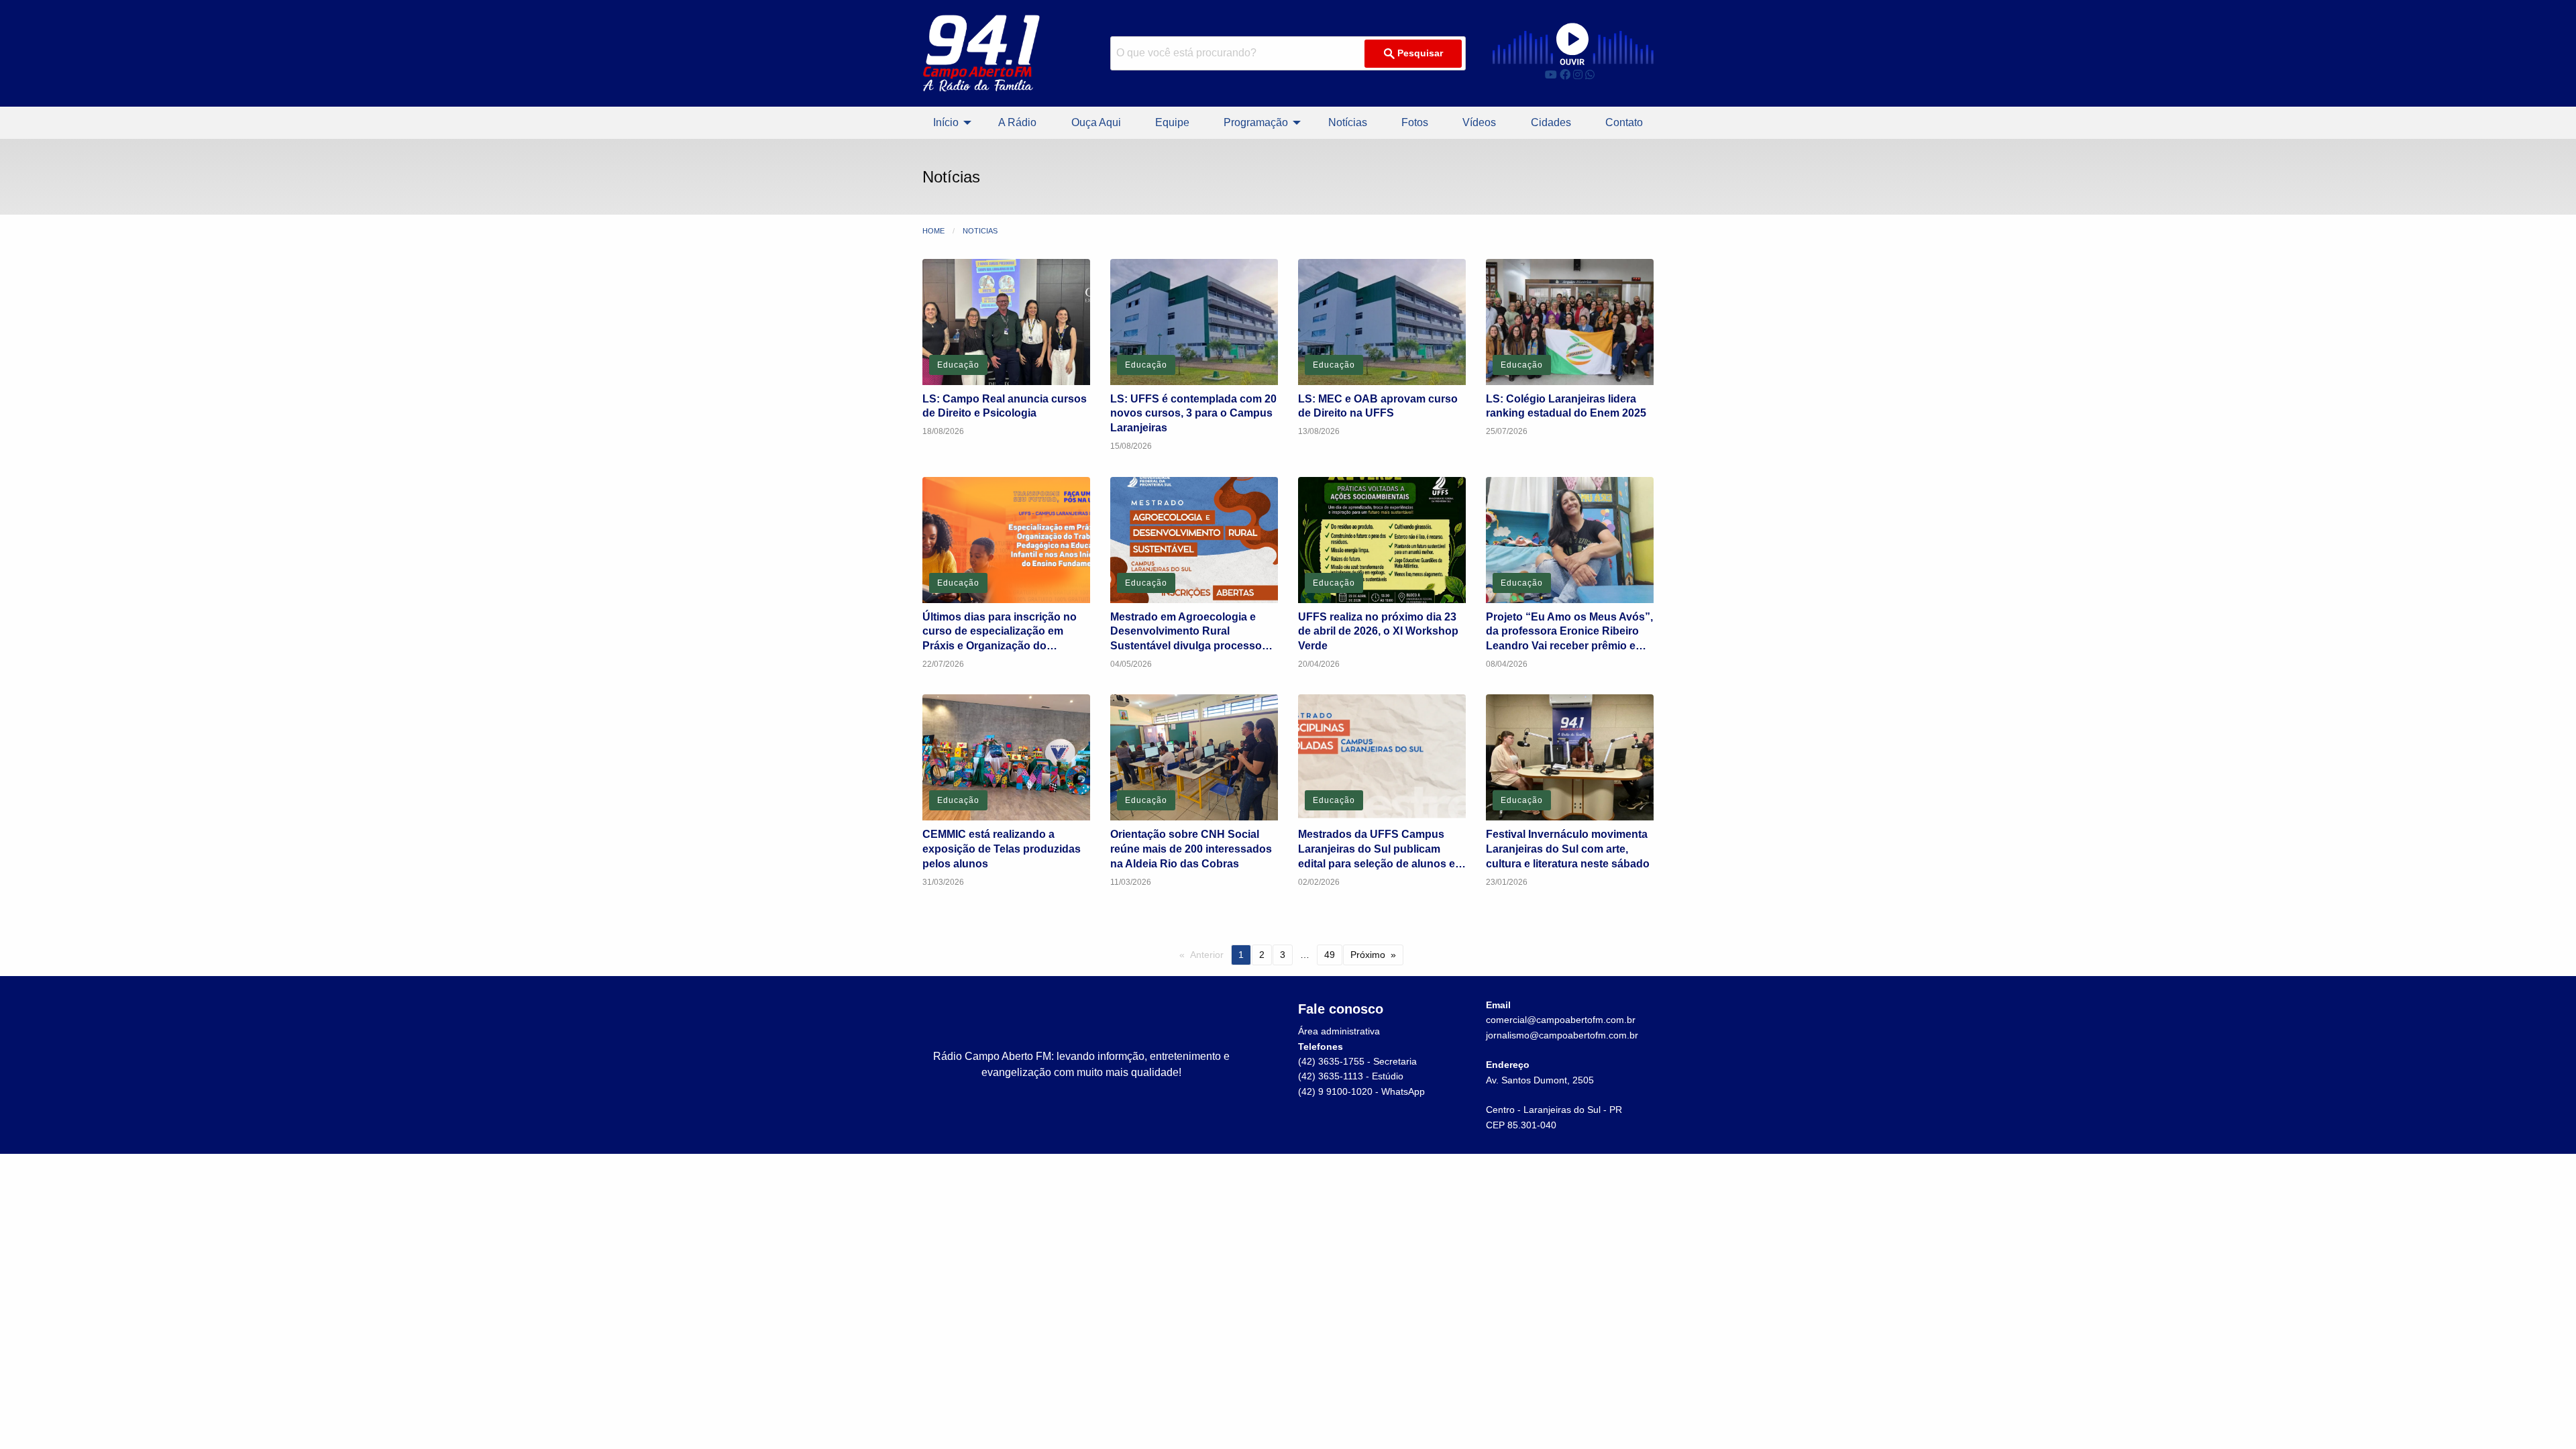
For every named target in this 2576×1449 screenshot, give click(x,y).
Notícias (1348, 122)
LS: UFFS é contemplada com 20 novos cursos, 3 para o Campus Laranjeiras (1193, 413)
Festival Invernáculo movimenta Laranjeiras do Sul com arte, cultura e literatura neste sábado (1568, 849)
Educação (958, 365)
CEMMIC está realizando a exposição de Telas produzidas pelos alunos (1002, 849)
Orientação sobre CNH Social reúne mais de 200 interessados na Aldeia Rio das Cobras (1191, 849)
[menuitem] (949, 123)
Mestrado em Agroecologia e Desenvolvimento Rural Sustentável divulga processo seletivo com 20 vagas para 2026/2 (1186, 632)
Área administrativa (1339, 1031)
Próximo (1368, 955)
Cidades (1551, 122)
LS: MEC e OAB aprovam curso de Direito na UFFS (1378, 406)
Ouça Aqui (1096, 122)
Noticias (980, 231)
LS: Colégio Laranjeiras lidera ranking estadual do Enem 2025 (1566, 406)
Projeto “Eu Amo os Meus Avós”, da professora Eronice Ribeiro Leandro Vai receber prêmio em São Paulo (1569, 632)
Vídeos (1479, 122)
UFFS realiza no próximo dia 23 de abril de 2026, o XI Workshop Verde (1378, 631)
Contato (1624, 122)
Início (946, 122)
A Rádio (1017, 122)
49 (1330, 955)
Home (933, 231)
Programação (1256, 122)
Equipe (1172, 122)
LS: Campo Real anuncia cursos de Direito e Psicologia (1005, 406)
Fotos (1415, 122)
